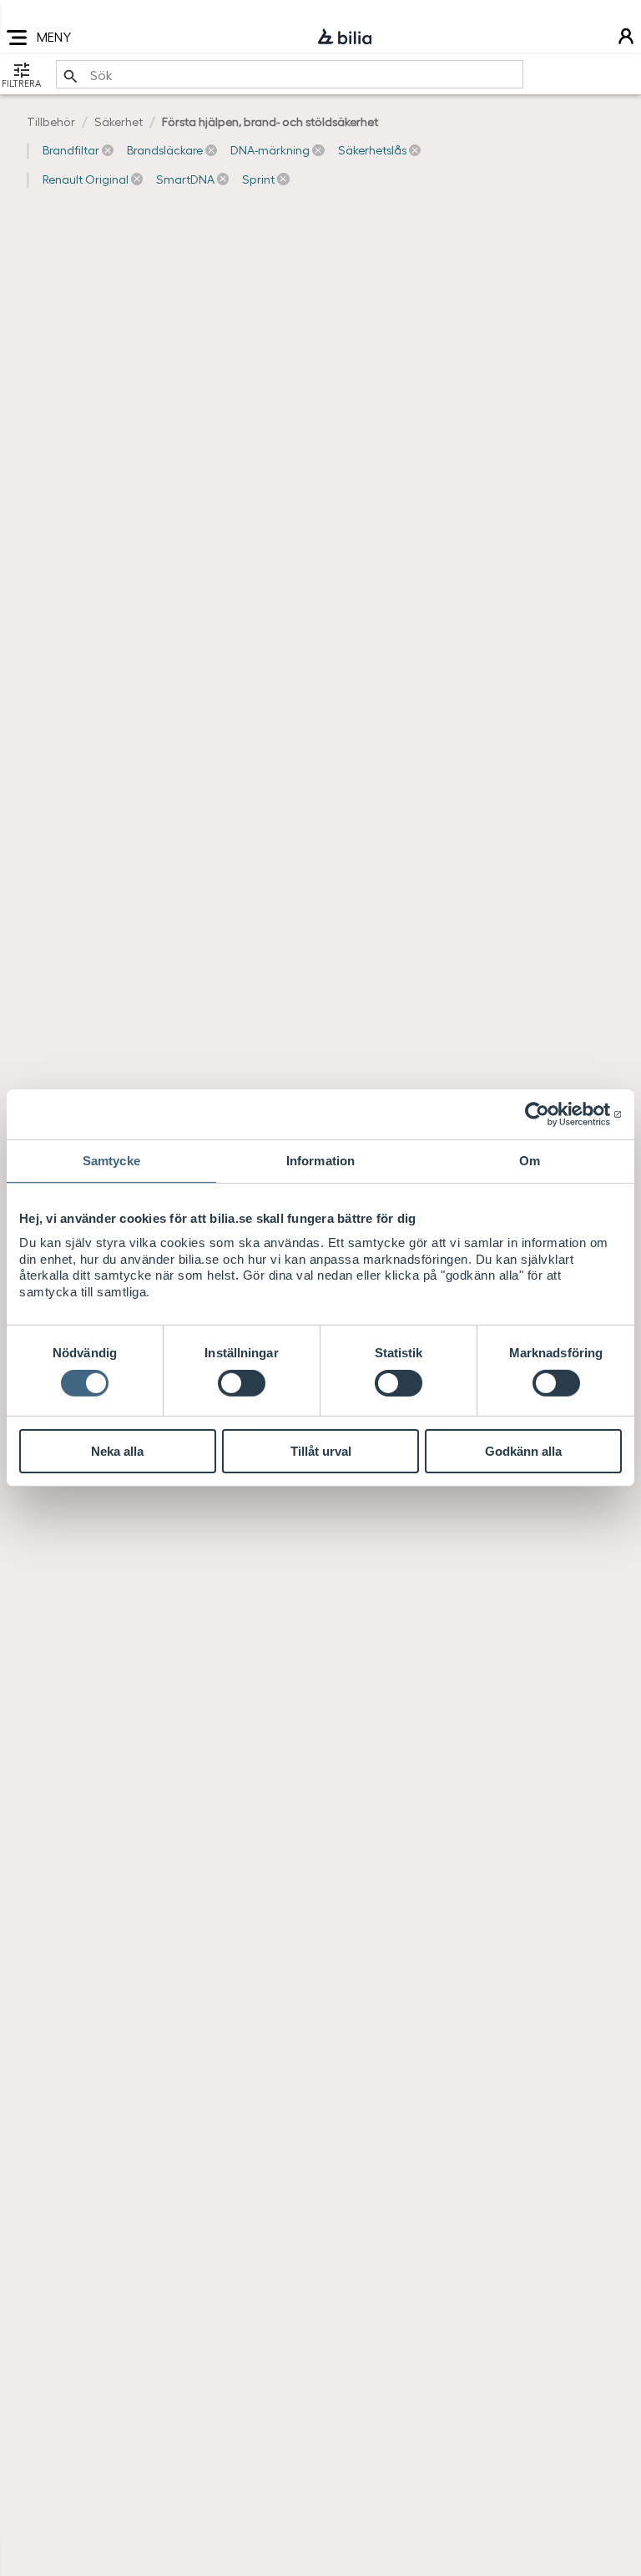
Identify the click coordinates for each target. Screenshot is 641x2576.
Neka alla (117, 1451)
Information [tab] (320, 1161)
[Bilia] (345, 38)
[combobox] (290, 74)
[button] (78, 150)
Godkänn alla (523, 1451)
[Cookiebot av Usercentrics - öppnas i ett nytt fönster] (549, 1114)
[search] (290, 74)
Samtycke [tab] (111, 1161)
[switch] (242, 1383)
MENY (54, 36)
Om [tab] (530, 1161)
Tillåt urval (321, 1451)
